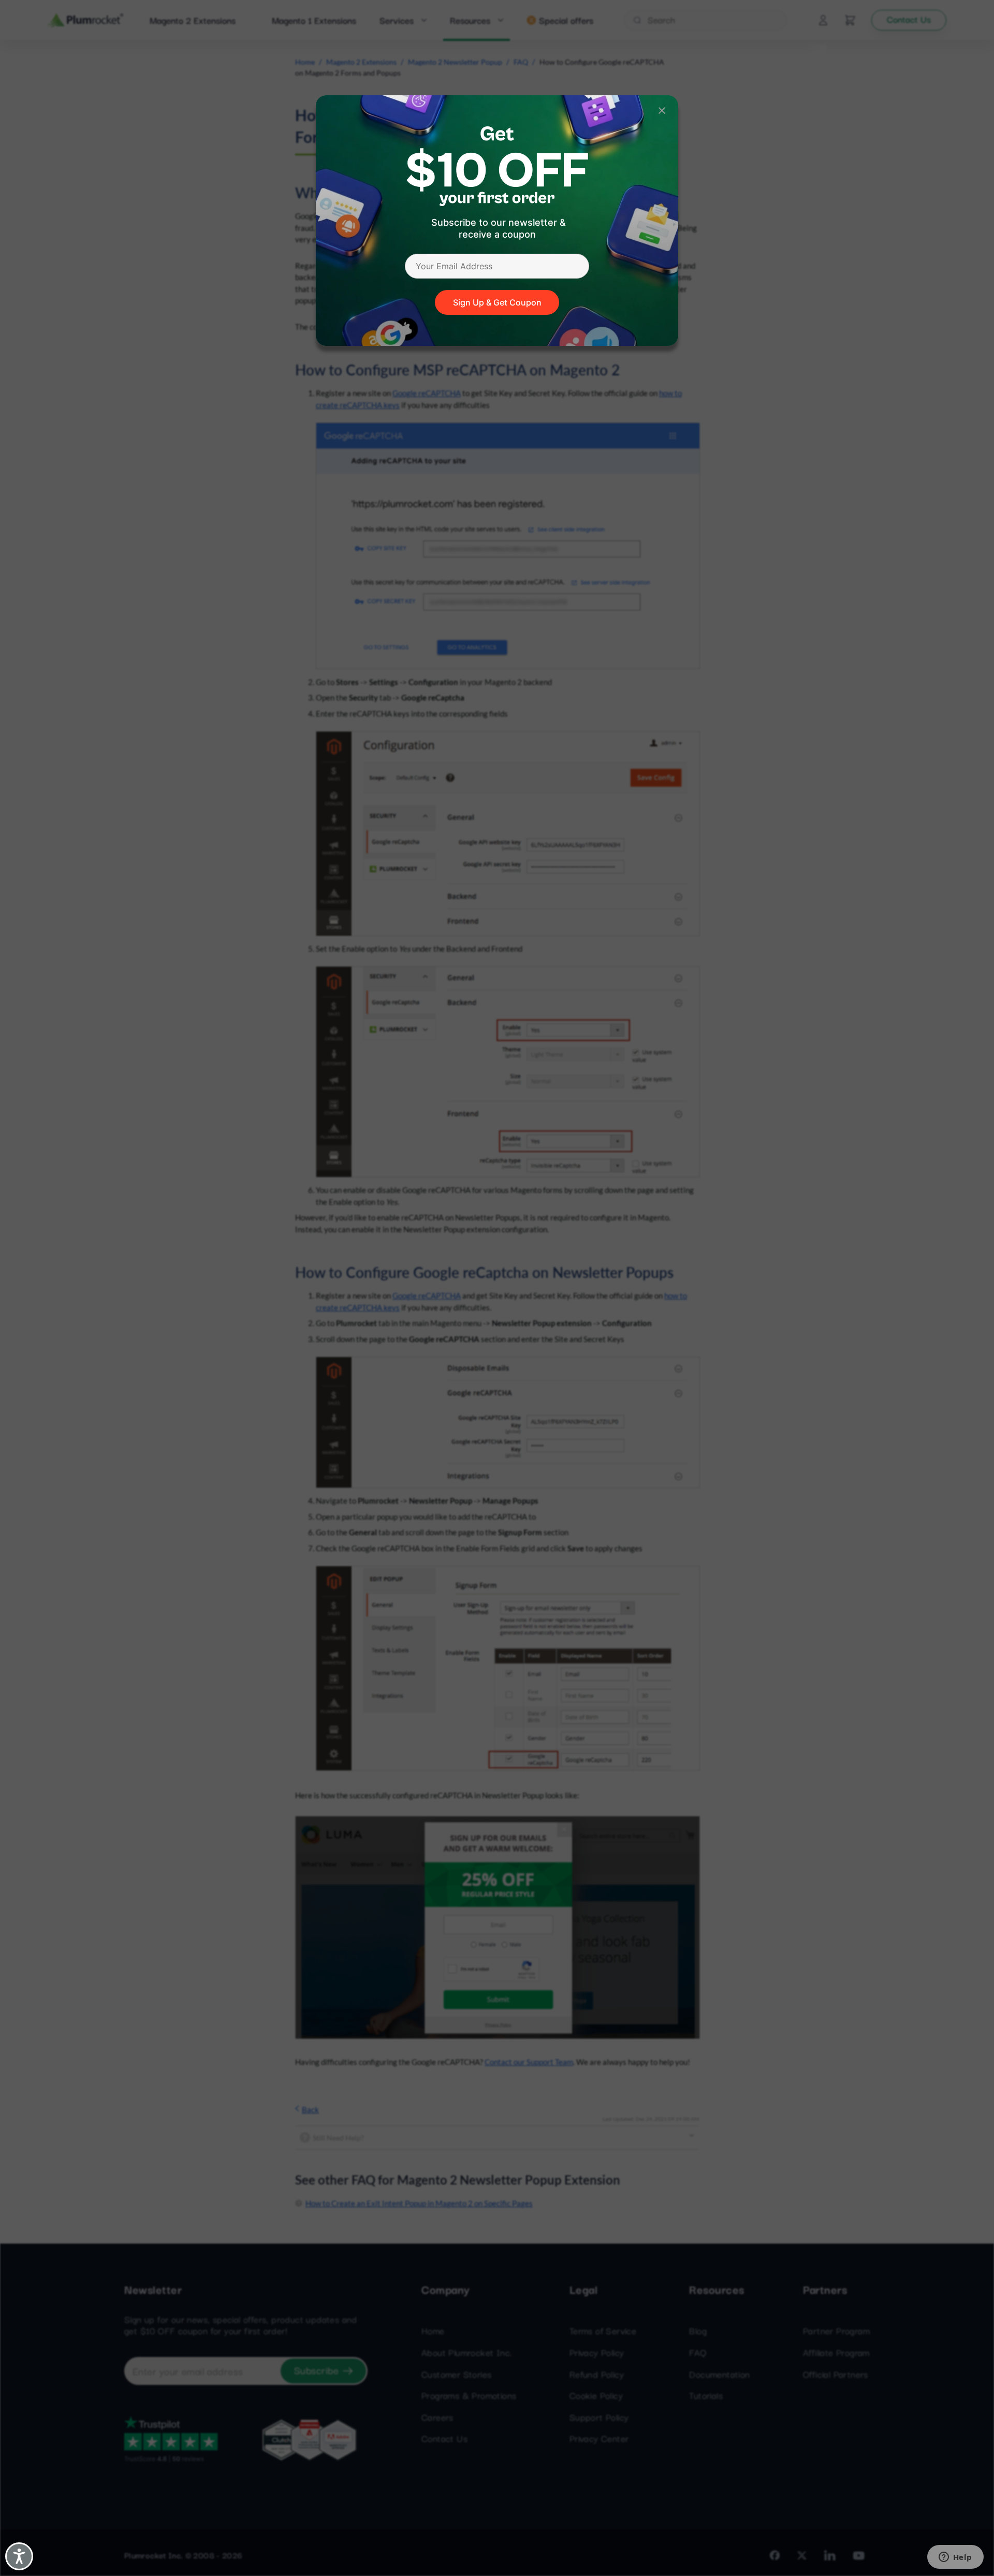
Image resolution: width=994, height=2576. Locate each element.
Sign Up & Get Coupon (497, 302)
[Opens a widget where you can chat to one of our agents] (955, 2558)
